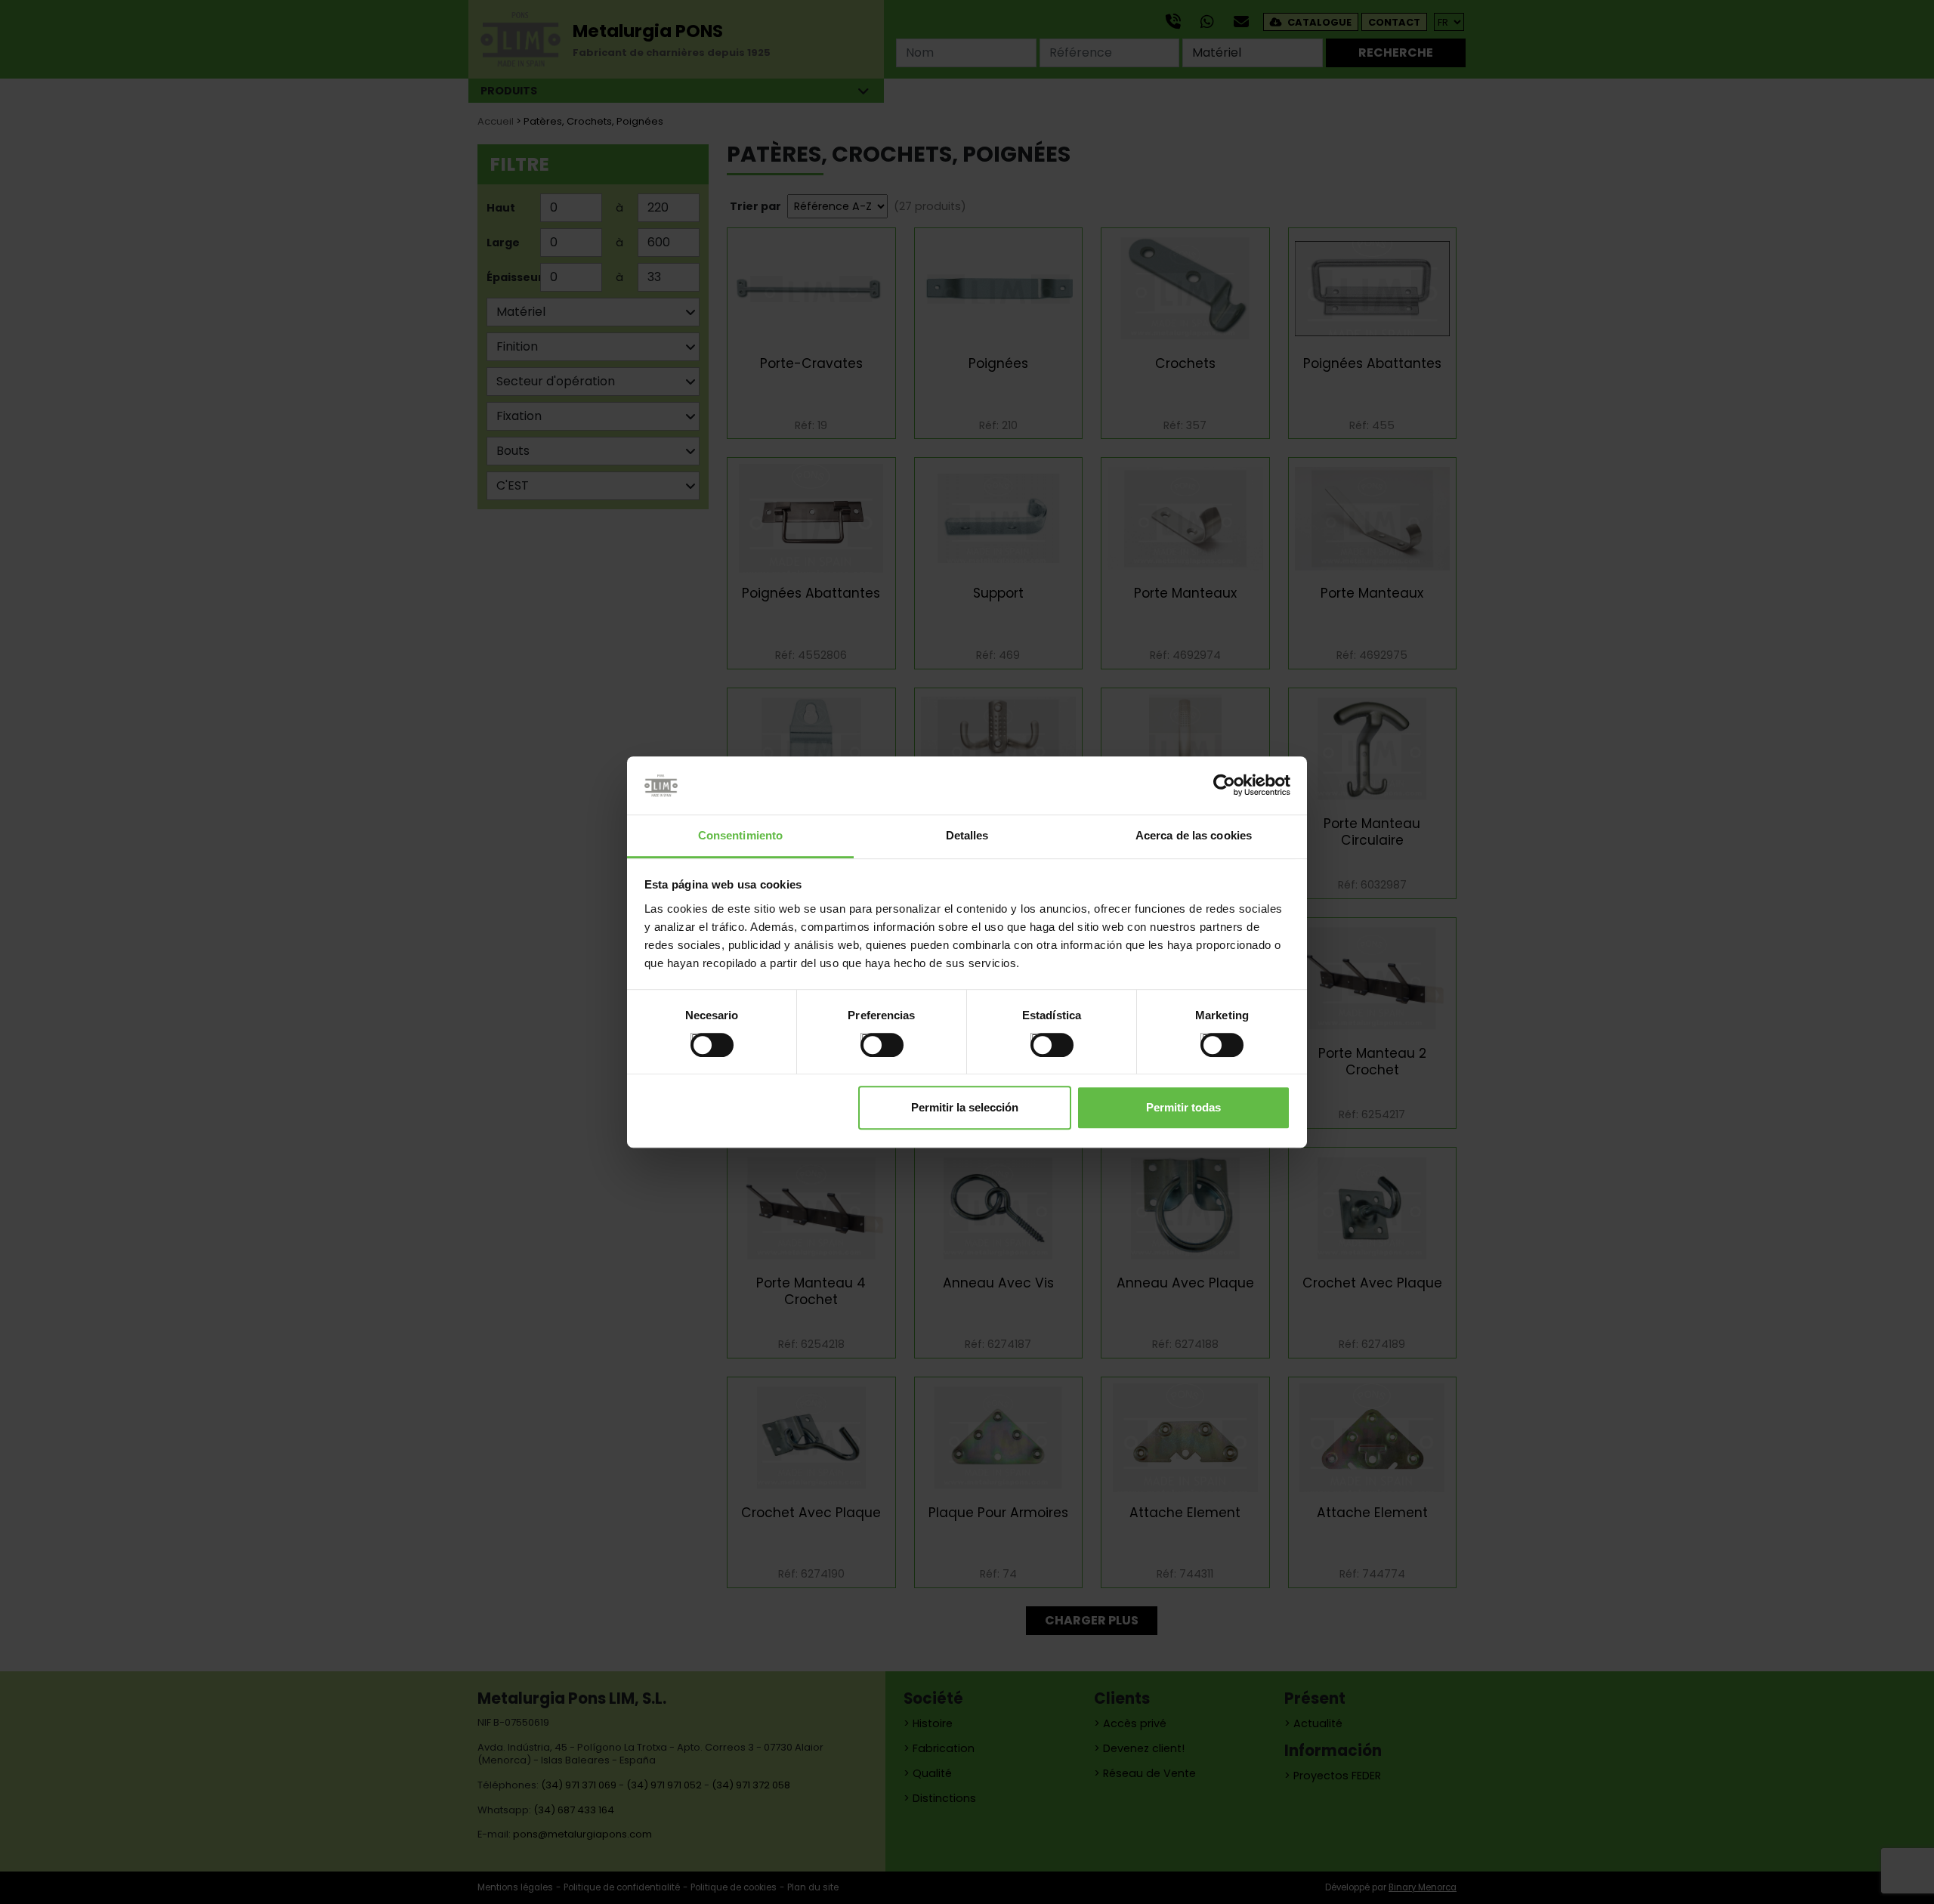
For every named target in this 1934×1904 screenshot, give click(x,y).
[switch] (866, 1039)
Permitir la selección (965, 1107)
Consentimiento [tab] (740, 835)
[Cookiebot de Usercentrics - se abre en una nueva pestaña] (1224, 786)
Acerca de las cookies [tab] (1194, 835)
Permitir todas (1183, 1107)
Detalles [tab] (967, 835)
